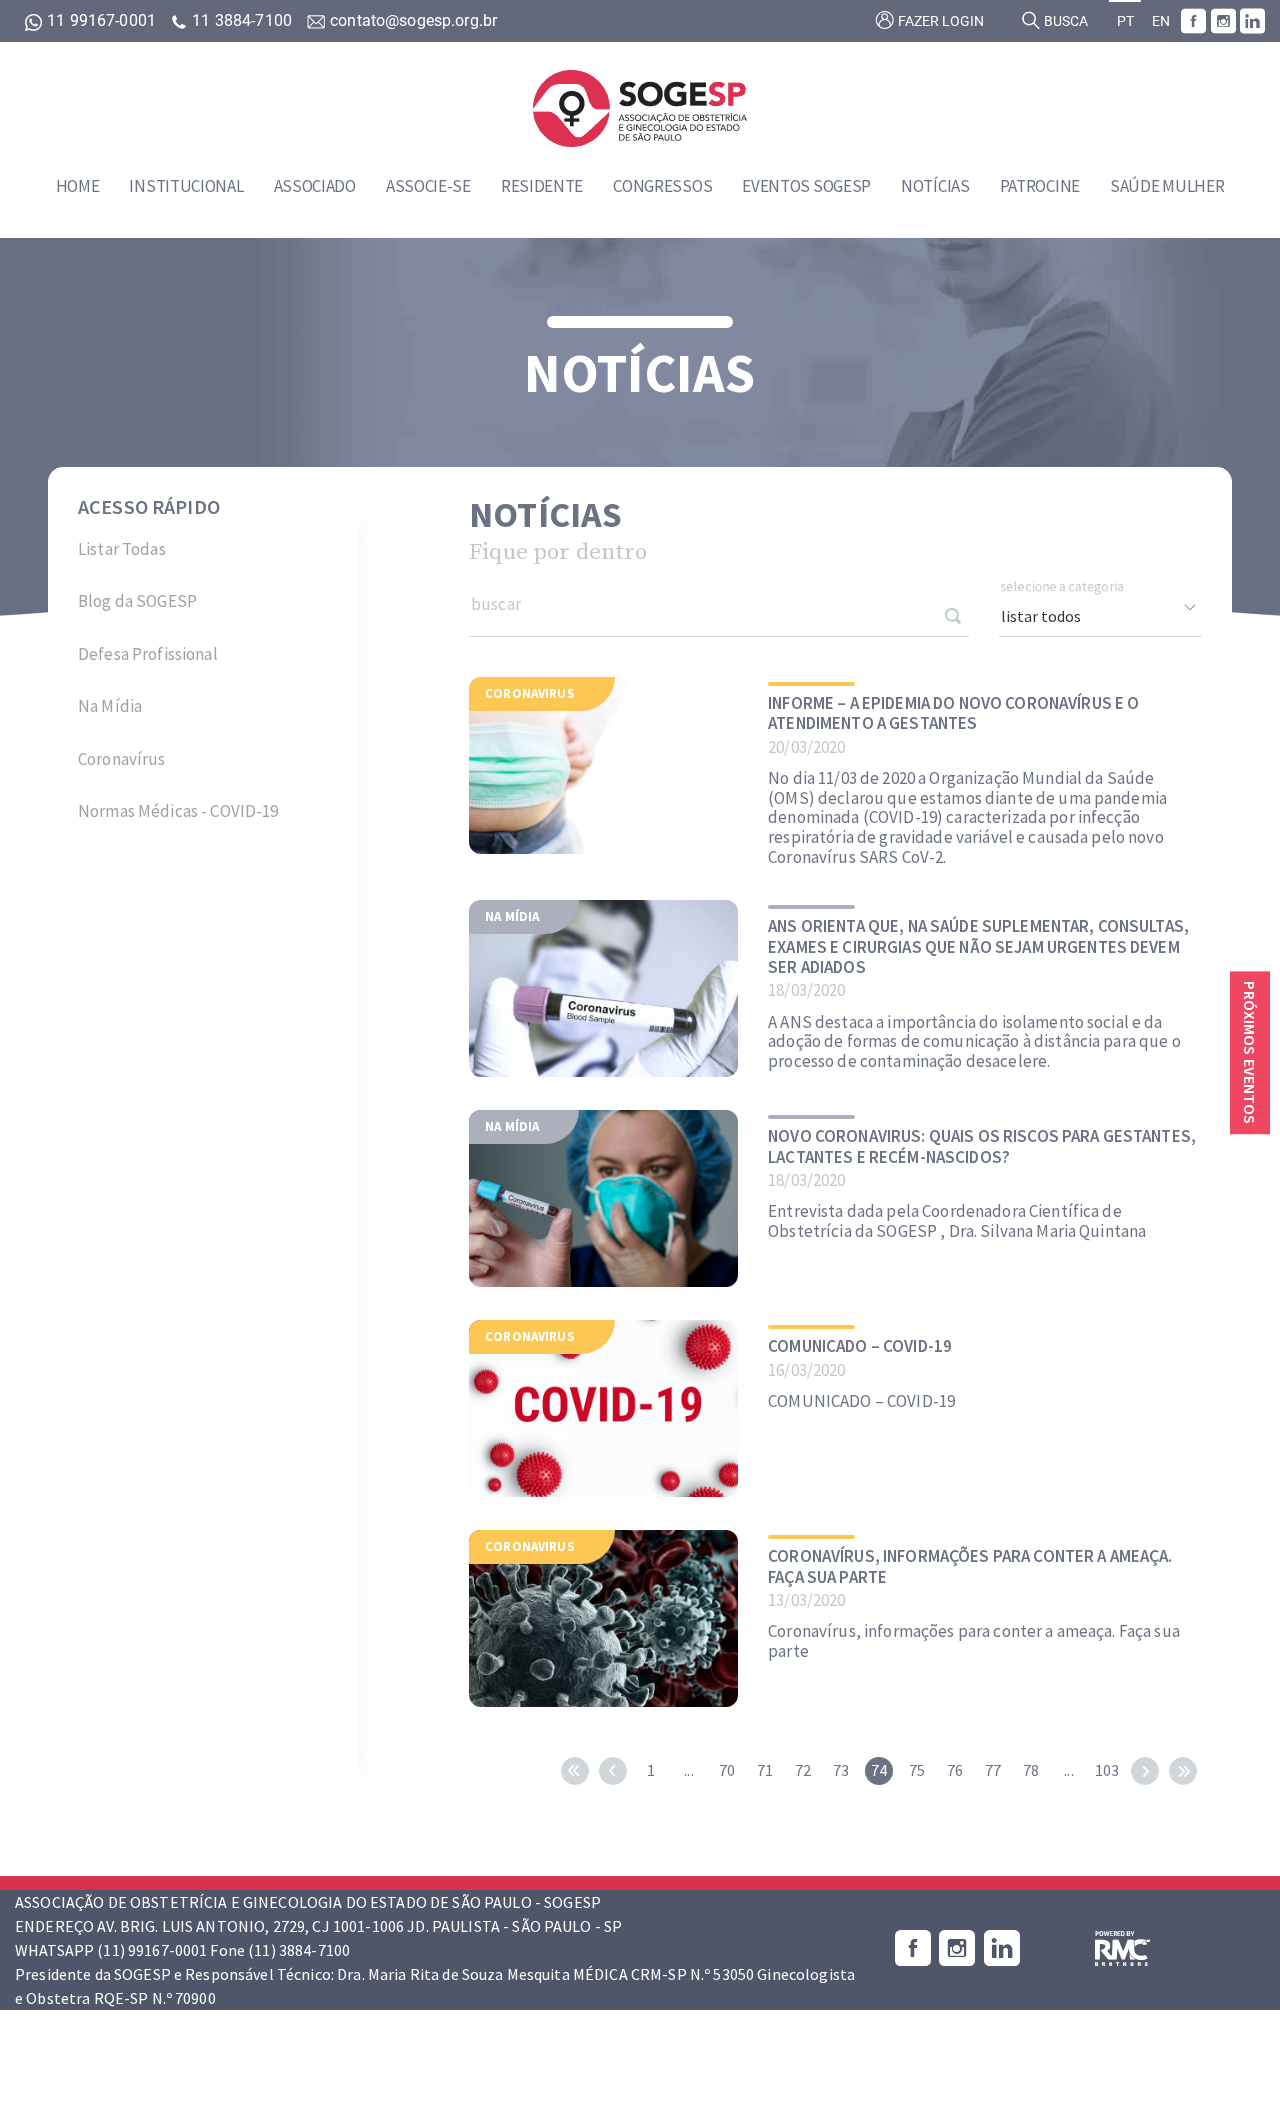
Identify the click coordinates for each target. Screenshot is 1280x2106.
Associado (315, 186)
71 (765, 1770)
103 (1107, 1770)
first (575, 1771)
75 (917, 1770)
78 (1031, 1770)
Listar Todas (122, 549)
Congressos (662, 186)
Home (78, 186)
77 (993, 1770)
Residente (542, 186)
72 (803, 1770)
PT (1125, 21)
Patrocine (1040, 186)
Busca (1064, 21)
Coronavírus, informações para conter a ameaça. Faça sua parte (970, 1566)
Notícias (935, 186)
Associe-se (428, 186)
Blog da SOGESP (137, 601)
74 (879, 1770)
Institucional (186, 186)
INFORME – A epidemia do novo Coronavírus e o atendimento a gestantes (953, 713)
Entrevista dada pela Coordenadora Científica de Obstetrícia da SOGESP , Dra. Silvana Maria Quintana (957, 1221)
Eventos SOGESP (806, 186)
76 (955, 1770)
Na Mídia (110, 706)
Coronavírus (122, 759)
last (1183, 1771)
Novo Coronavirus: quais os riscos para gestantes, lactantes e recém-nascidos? (982, 1146)
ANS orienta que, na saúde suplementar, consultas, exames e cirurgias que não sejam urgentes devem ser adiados (978, 946)
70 (727, 1770)
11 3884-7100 (242, 20)
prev (613, 1771)
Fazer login (939, 21)
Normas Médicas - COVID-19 (178, 811)
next (1145, 1771)
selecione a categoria (1062, 587)
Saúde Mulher (1167, 186)
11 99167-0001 (101, 20)
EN (1161, 21)
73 (841, 1770)
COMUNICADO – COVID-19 (860, 1346)
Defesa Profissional (148, 654)
